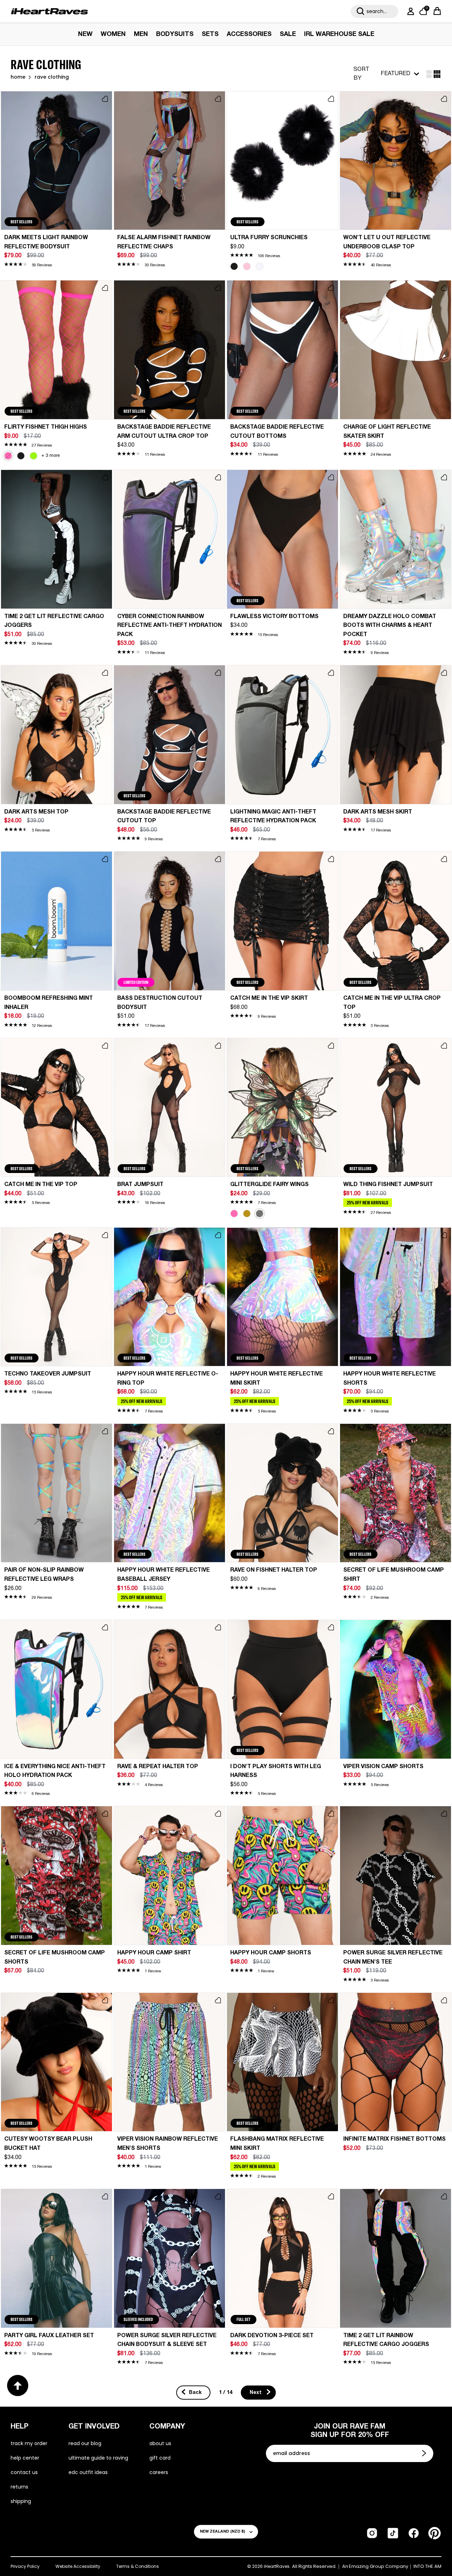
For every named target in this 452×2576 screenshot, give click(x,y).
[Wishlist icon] (105, 99)
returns (19, 2487)
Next (256, 2393)
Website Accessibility (78, 2566)
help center (25, 2458)
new (85, 34)
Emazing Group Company (379, 2566)
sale (288, 34)
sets (210, 34)
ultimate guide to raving (98, 2458)
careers (159, 2472)
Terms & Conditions (138, 2566)
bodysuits (175, 34)
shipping (21, 2501)
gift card (160, 2458)
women (113, 34)
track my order (29, 2443)
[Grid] (429, 74)
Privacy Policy (25, 2566)
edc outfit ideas (88, 2472)
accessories (249, 34)
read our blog (85, 2443)
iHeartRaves (277, 2566)
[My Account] (409, 11)
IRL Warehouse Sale (339, 34)
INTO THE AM (427, 2566)
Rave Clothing (52, 77)
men (141, 34)
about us (160, 2443)
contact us (24, 2472)
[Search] (361, 11)
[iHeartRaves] (49, 11)
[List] (437, 74)
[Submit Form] (425, 2453)
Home (18, 77)
